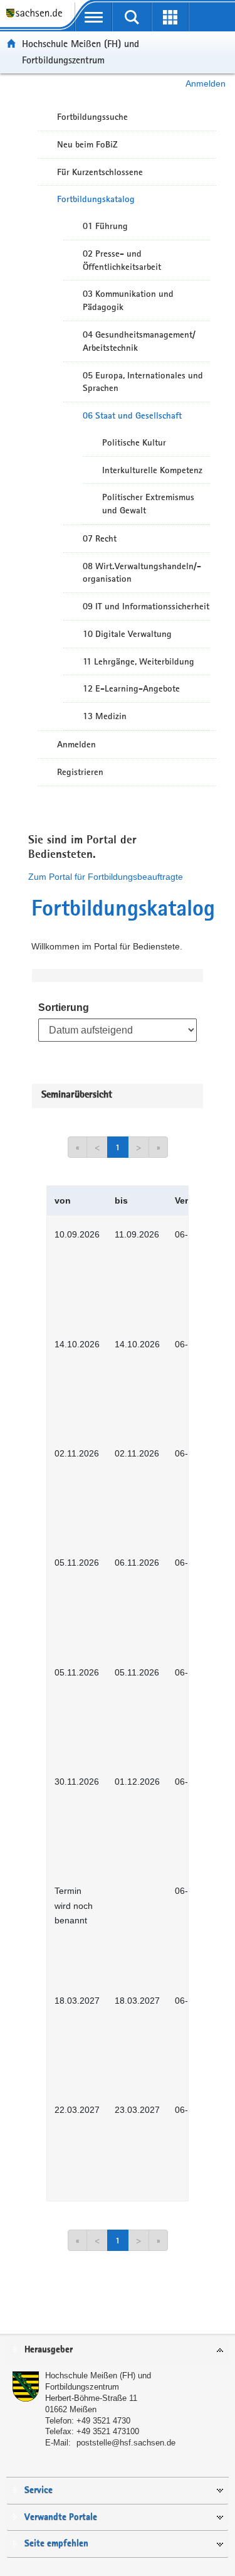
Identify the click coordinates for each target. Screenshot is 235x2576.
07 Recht (100, 538)
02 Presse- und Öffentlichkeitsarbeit (122, 260)
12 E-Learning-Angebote (131, 688)
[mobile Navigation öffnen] (94, 17)
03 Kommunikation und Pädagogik (128, 300)
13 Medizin (105, 716)
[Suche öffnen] (132, 17)
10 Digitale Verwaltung (127, 634)
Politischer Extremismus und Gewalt (148, 504)
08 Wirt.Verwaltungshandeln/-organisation (142, 573)
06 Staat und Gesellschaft (132, 415)
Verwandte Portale (61, 2517)
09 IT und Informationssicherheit (146, 606)
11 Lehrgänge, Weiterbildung (138, 661)
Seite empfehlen (56, 2544)
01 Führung (105, 226)
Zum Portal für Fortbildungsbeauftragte (106, 877)
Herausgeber (49, 2350)
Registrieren (80, 772)
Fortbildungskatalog (96, 199)
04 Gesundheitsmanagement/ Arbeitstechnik (139, 341)
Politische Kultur (134, 442)
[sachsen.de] (37, 19)
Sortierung (64, 1007)
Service (39, 2490)
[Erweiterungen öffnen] (170, 17)
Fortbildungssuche (92, 117)
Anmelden (206, 83)
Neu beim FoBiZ (87, 144)
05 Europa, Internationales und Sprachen (143, 382)
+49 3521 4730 (103, 2421)
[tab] (118, 2350)
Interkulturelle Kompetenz (152, 470)
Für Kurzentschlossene (100, 172)
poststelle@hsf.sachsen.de (126, 2443)
